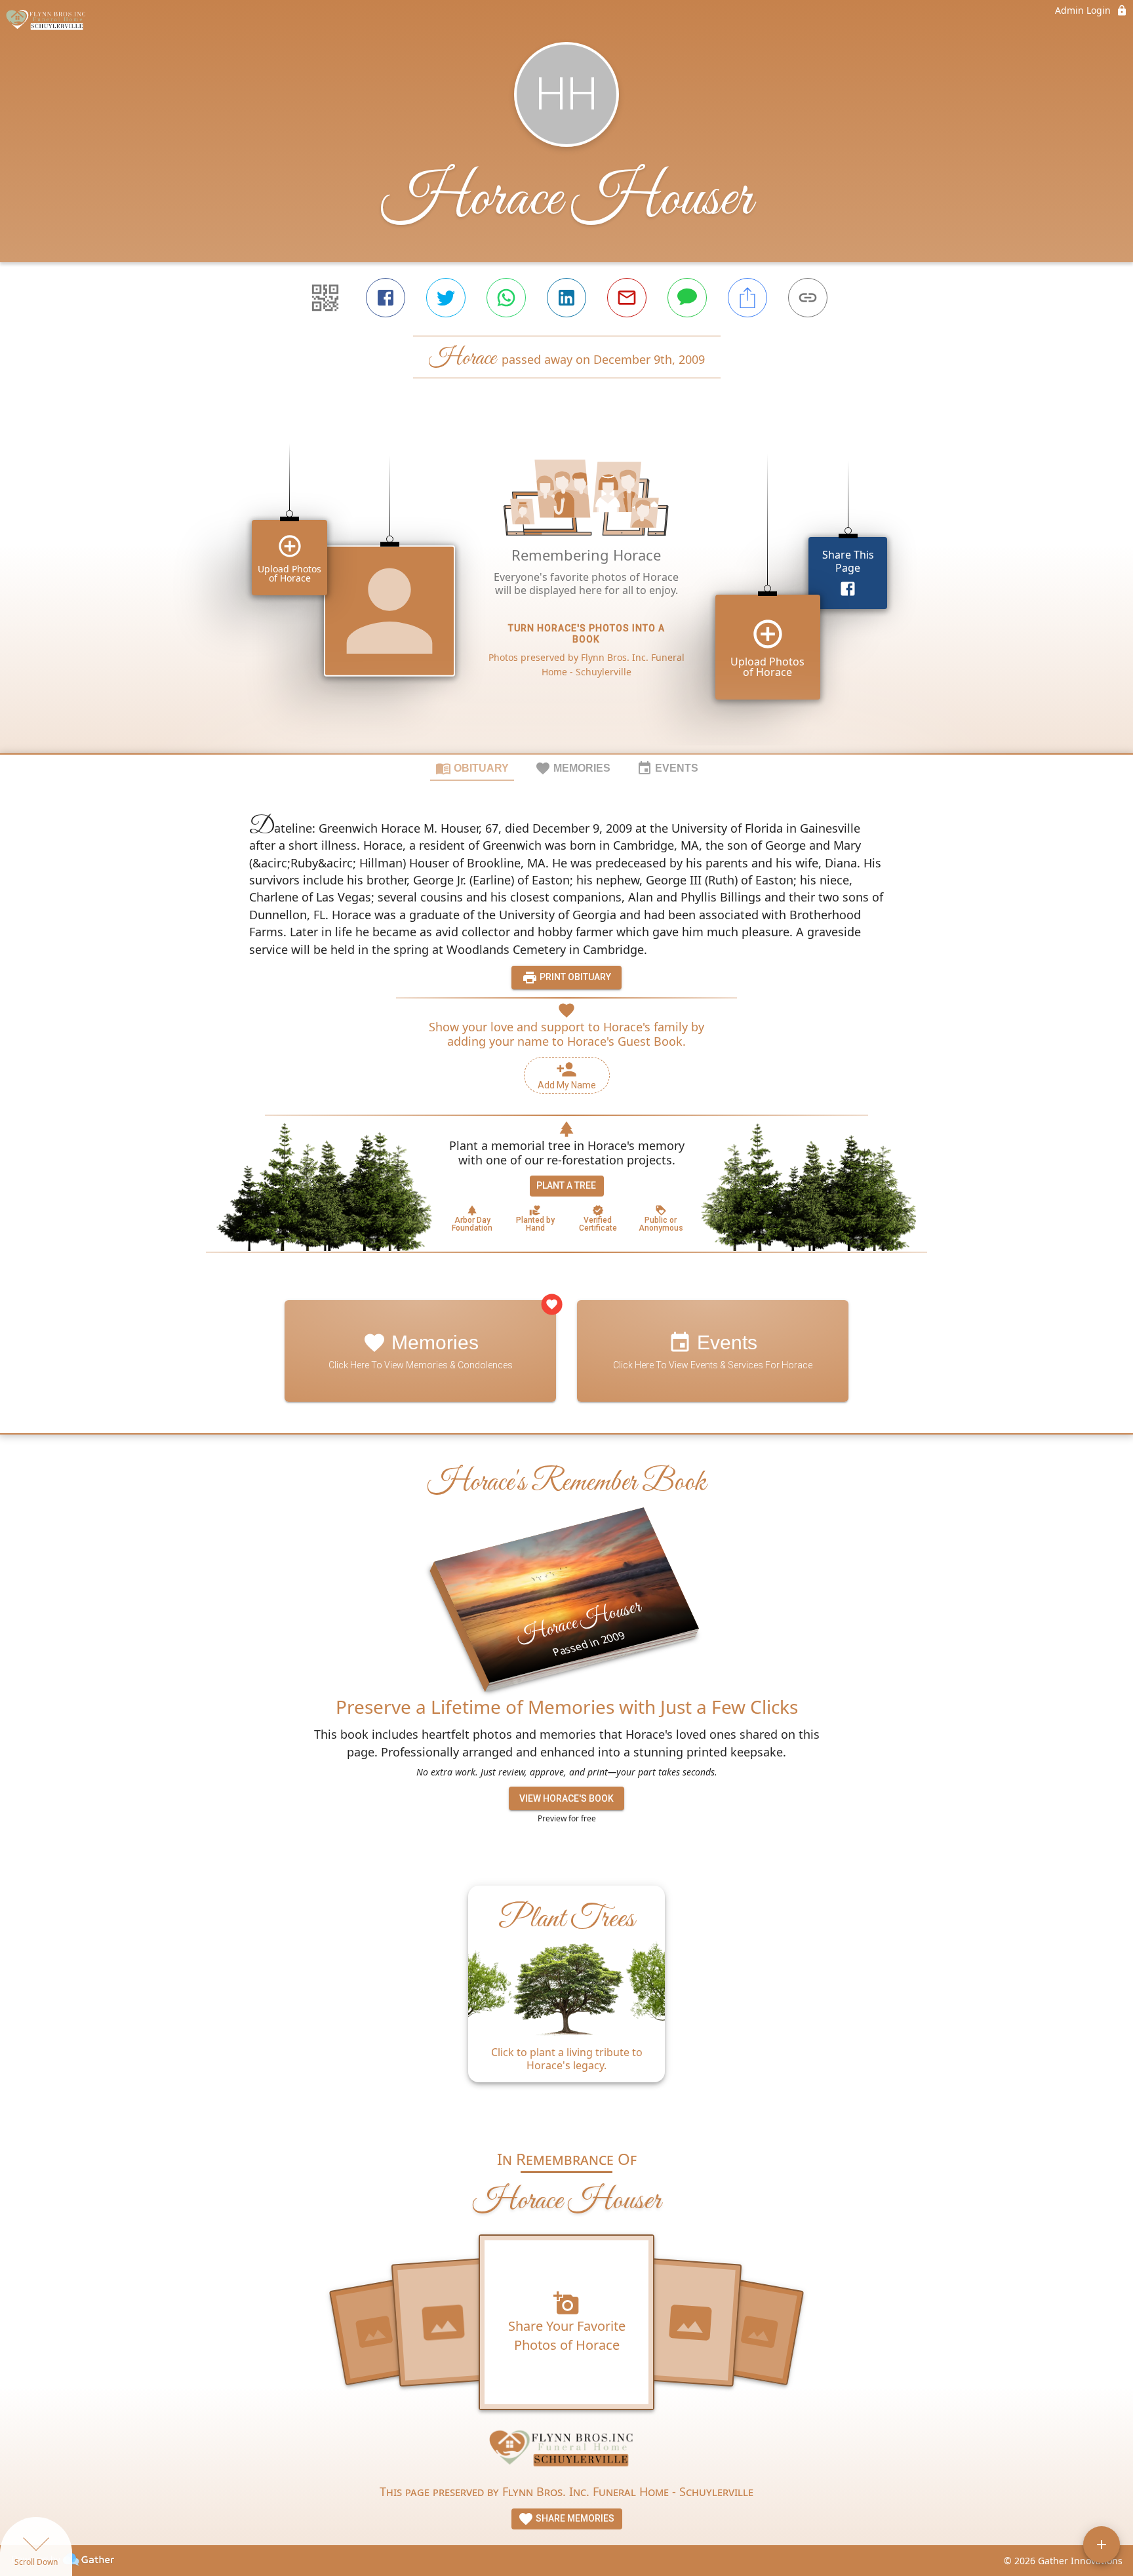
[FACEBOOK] (386, 298)
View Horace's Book (566, 1798)
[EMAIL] (627, 298)
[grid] (566, 588)
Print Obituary (574, 977)
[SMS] (687, 298)
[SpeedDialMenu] (1102, 2545)
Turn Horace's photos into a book (586, 634)
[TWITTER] (446, 298)
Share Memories (574, 2518)
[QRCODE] (325, 298)
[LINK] (808, 298)
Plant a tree (566, 1185)
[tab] (472, 768)
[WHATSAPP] (506, 298)
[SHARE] (747, 298)
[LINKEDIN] (566, 298)
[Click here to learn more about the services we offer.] (566, 2452)
